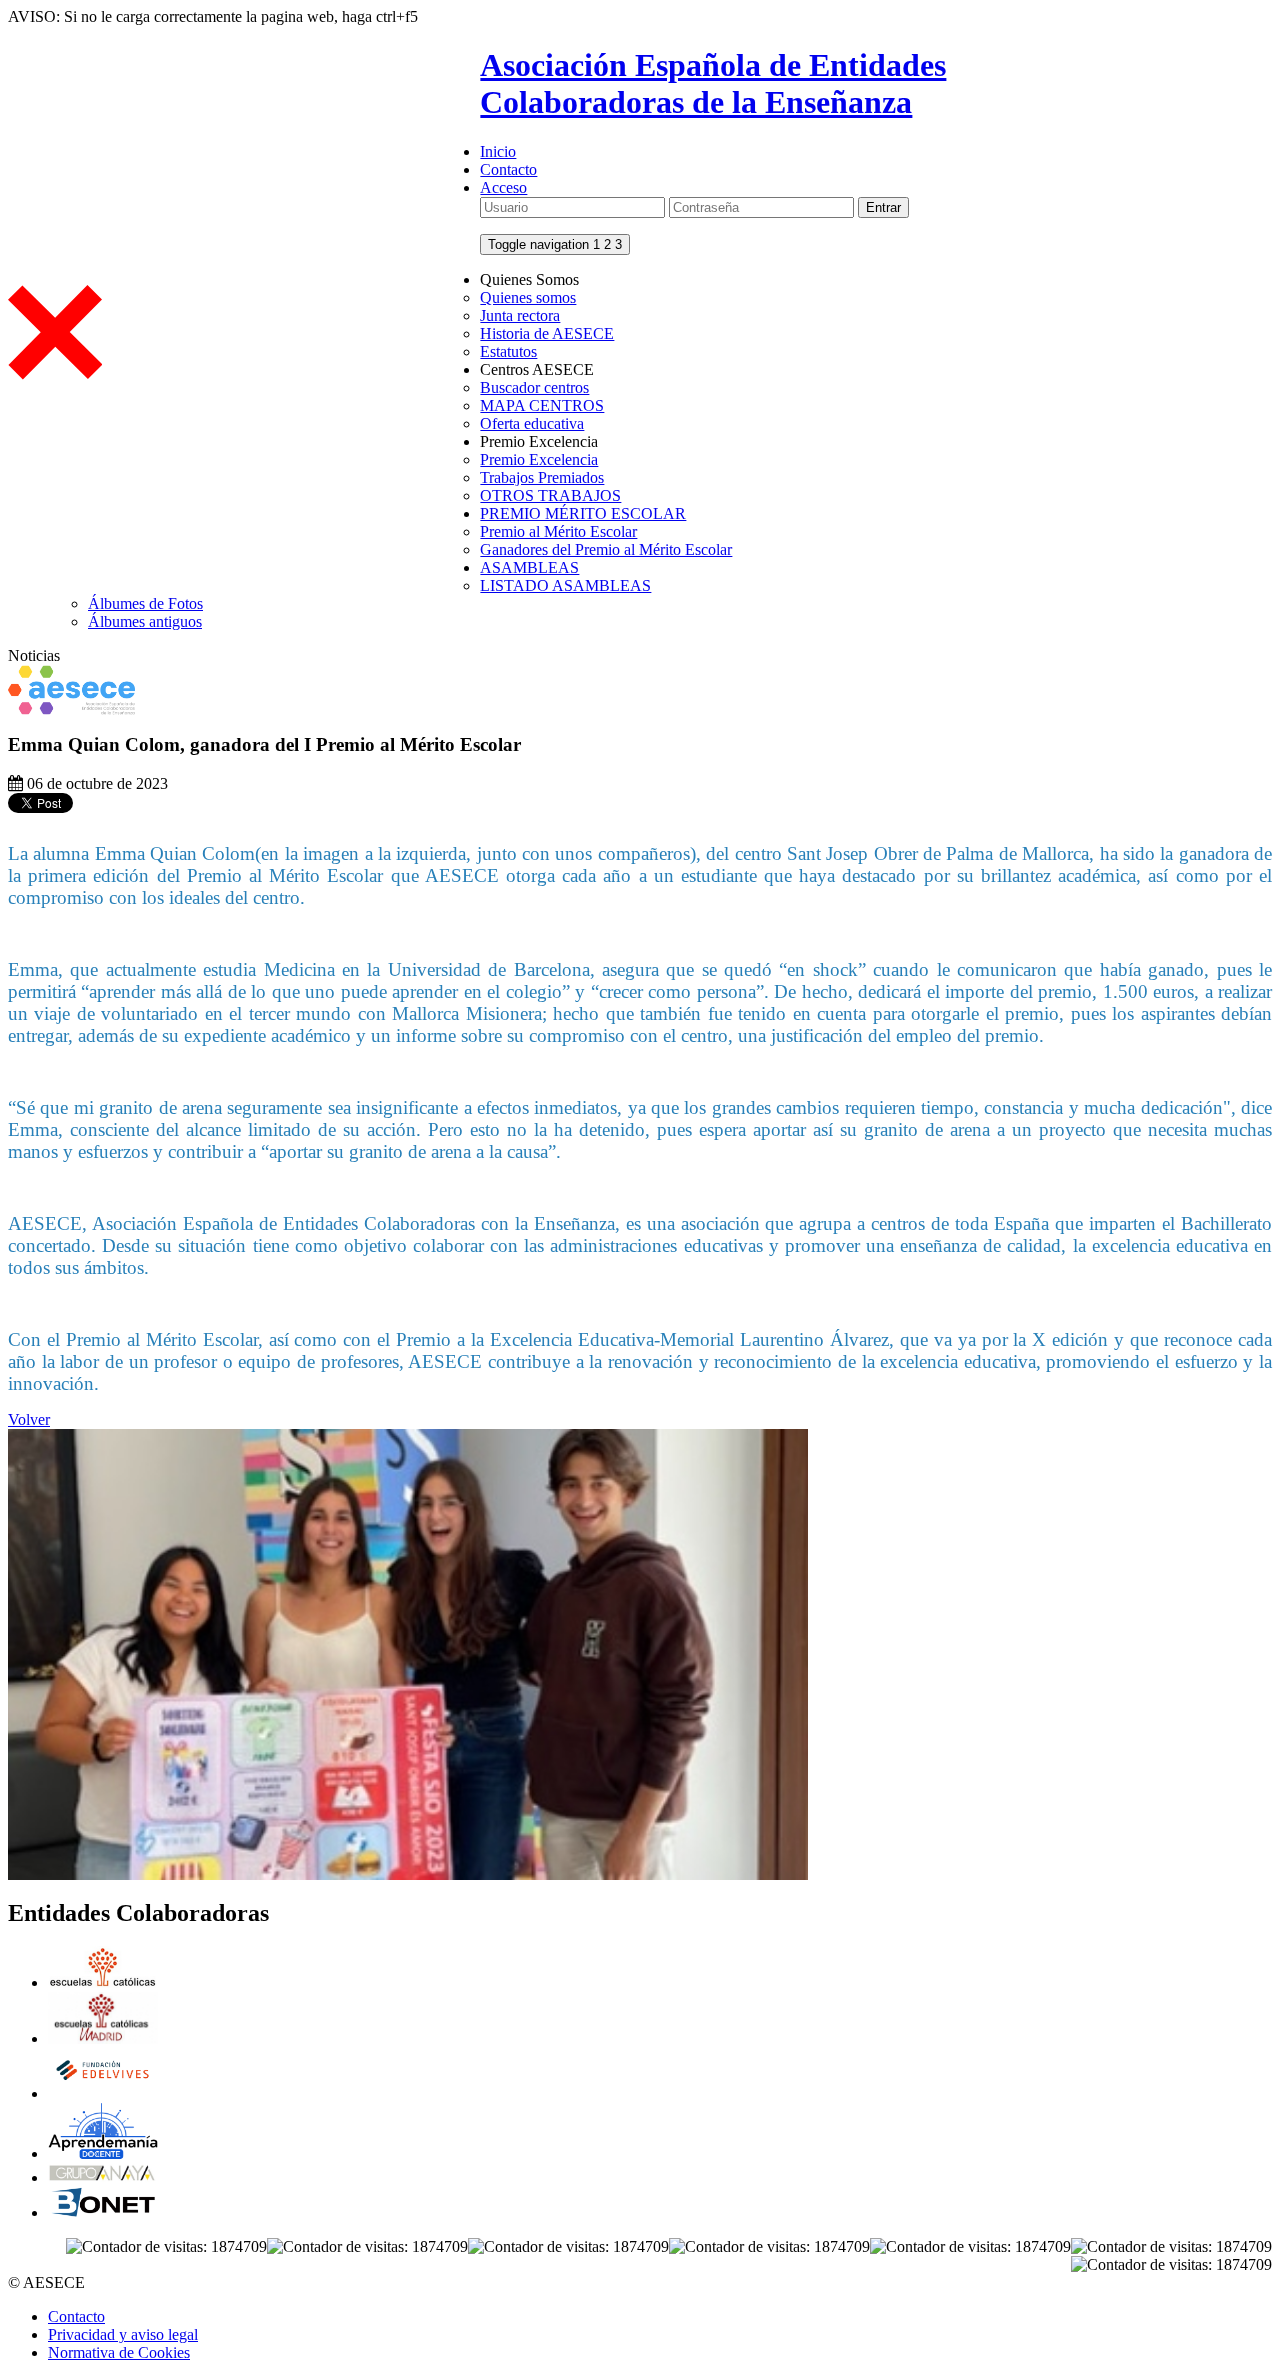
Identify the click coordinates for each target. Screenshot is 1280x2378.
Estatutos (508, 351)
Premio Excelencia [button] (539, 441)
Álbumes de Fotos (145, 603)
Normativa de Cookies (119, 2352)
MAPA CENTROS (542, 405)
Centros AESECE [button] (537, 369)
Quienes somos (528, 297)
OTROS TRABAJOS (550, 495)
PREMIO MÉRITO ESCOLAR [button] (583, 513)
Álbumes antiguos (145, 621)
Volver (29, 1419)
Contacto (508, 169)
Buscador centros (534, 387)
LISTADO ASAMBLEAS (565, 585)
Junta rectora (520, 315)
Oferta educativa (532, 423)
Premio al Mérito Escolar (558, 531)
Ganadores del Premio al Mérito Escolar (606, 549)
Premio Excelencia (539, 459)
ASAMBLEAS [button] (529, 567)
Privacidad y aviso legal (123, 2334)
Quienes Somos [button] (529, 279)
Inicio (498, 151)
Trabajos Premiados (542, 477)
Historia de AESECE (547, 333)
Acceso (503, 187)
